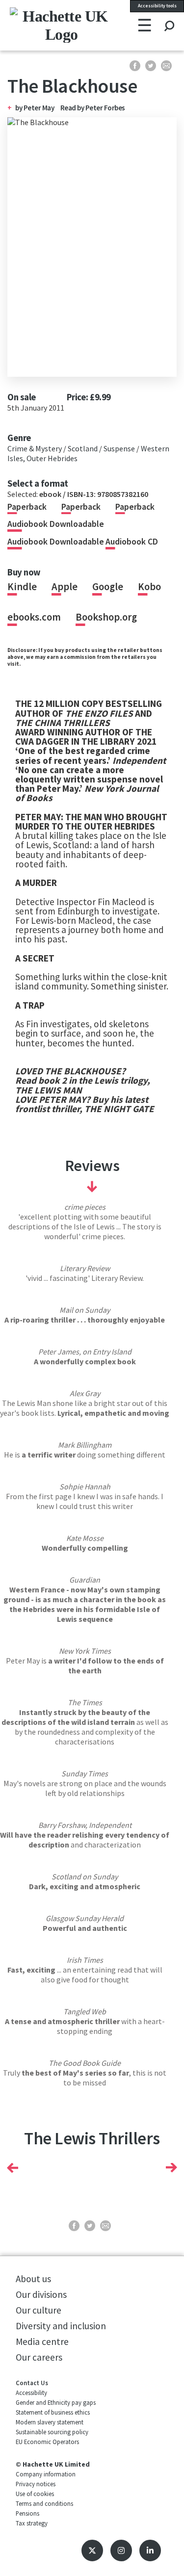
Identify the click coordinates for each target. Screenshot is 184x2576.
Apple (65, 587)
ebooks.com (34, 617)
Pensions (27, 2513)
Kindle (22, 587)
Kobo (149, 587)
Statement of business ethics (53, 2412)
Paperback (27, 507)
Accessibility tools (157, 6)
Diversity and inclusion (61, 2326)
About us (33, 2279)
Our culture (39, 2310)
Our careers (39, 2357)
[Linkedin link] (150, 2550)
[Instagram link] (121, 2550)
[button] (13, 2168)
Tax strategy (32, 2523)
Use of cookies (35, 2494)
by (19, 108)
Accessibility (31, 2393)
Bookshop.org (106, 617)
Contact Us (32, 2383)
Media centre (42, 2342)
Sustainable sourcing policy (52, 2432)
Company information (46, 2474)
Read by (93, 108)
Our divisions (41, 2294)
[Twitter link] (92, 2550)
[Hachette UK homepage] (40, 25)
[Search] (169, 17)
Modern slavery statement (50, 2422)
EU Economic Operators (47, 2442)
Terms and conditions (44, 2503)
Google (108, 587)
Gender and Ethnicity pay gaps (56, 2402)
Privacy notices (36, 2484)
